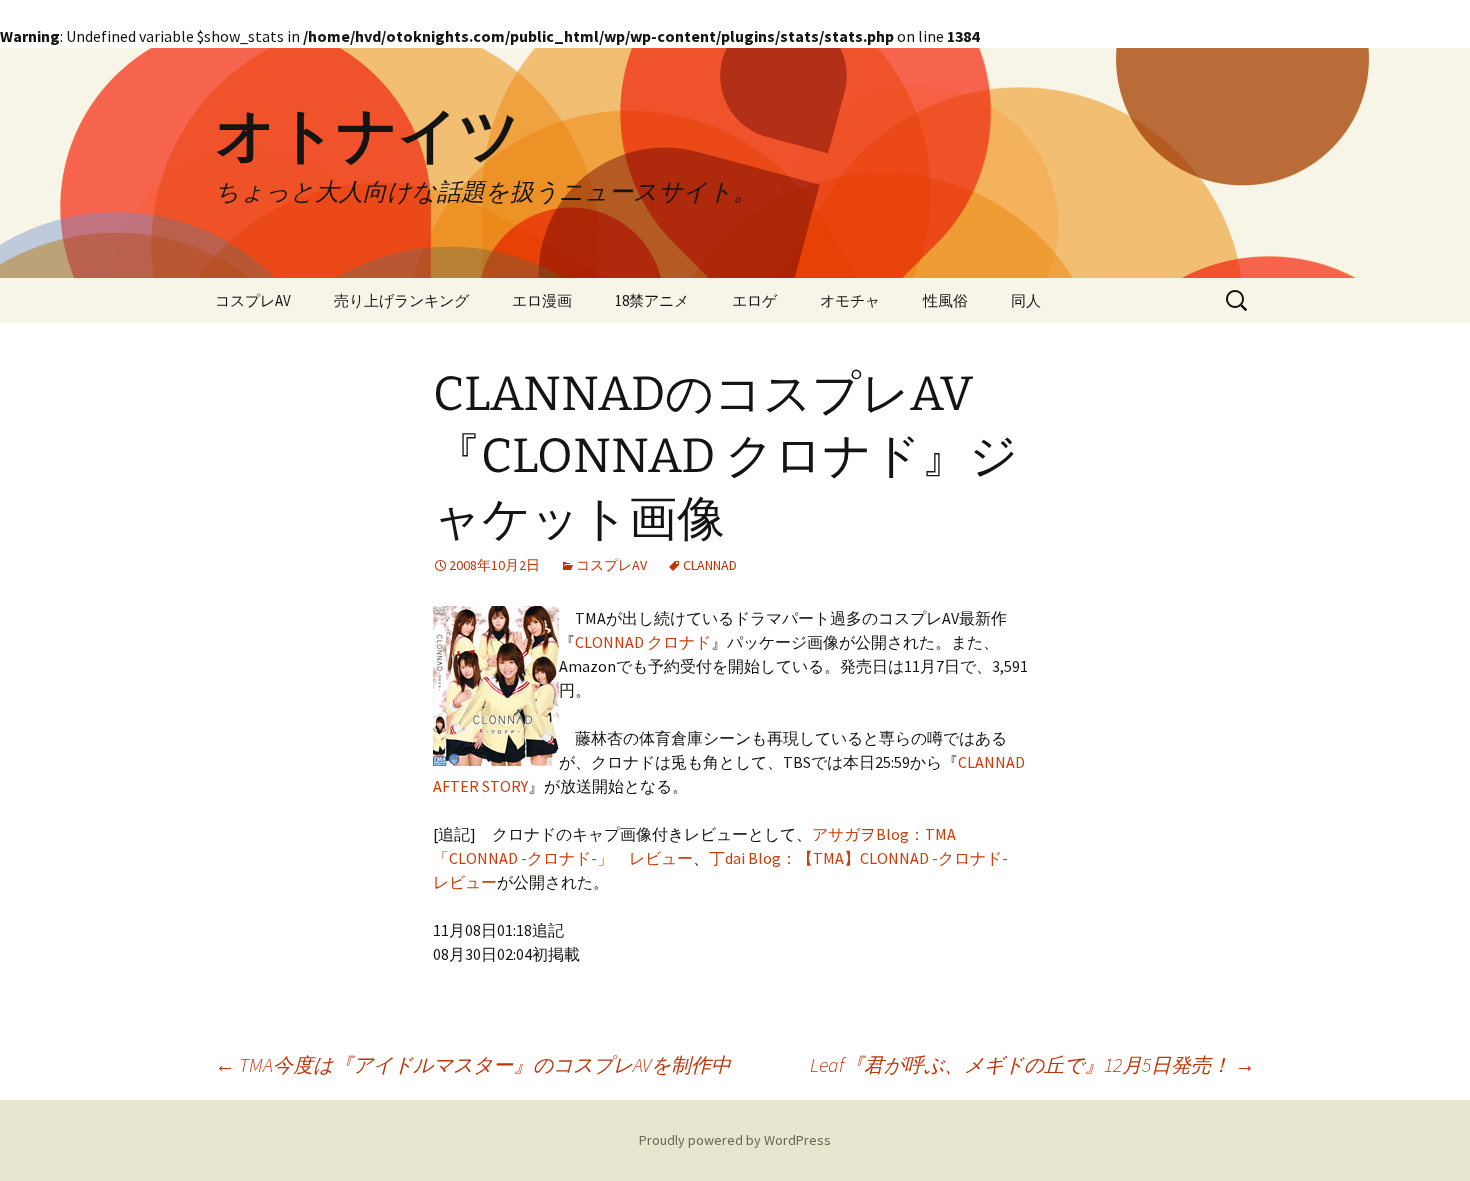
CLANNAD (710, 565)
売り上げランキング (401, 300)
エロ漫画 (542, 300)
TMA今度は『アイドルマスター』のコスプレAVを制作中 (473, 1064)
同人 (1026, 300)
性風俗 (945, 300)
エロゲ (754, 300)
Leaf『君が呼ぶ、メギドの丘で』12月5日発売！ (1032, 1064)
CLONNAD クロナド (643, 642)
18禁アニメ (652, 300)
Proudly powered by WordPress (735, 1140)
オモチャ (850, 300)
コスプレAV (253, 300)
